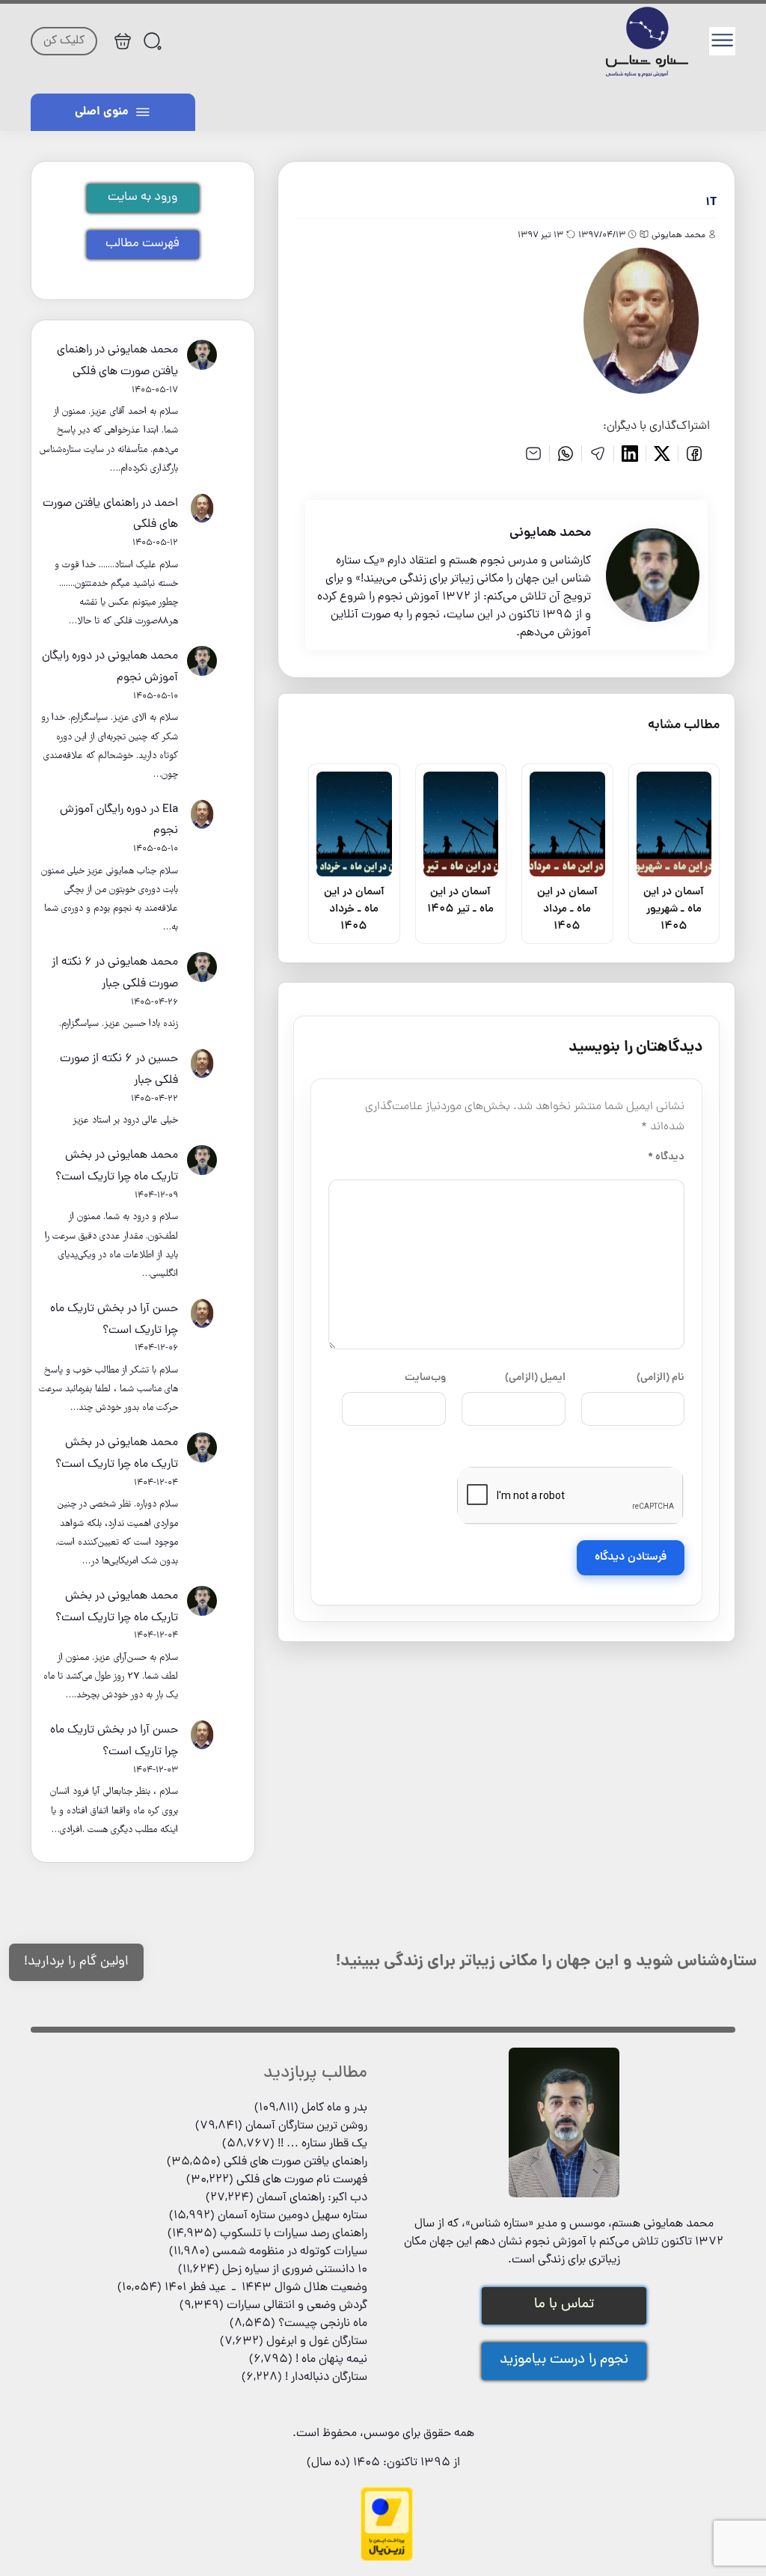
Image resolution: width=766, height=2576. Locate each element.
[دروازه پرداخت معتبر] (387, 2559)
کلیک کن (64, 41)
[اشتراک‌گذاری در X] (662, 454)
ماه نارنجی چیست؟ (323, 2324)
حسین (163, 1059)
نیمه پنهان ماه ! (331, 2360)
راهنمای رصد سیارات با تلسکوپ (294, 2234)
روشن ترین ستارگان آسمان (306, 2126)
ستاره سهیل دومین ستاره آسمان (292, 2216)
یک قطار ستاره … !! (322, 2144)
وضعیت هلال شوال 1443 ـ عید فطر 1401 (266, 2288)
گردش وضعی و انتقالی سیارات (297, 2306)
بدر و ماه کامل (334, 2108)
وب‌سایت (425, 1378)
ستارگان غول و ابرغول (317, 2342)
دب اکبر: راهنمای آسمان (312, 2198)
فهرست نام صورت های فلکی (302, 2180)
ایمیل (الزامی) (535, 1378)
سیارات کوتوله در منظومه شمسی (290, 2252)
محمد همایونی (143, 350)
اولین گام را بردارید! (76, 1962)
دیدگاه (666, 1157)
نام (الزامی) (661, 1378)
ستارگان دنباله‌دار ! (326, 2378)
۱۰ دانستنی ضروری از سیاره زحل (295, 2270)
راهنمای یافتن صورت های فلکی (295, 2162)
